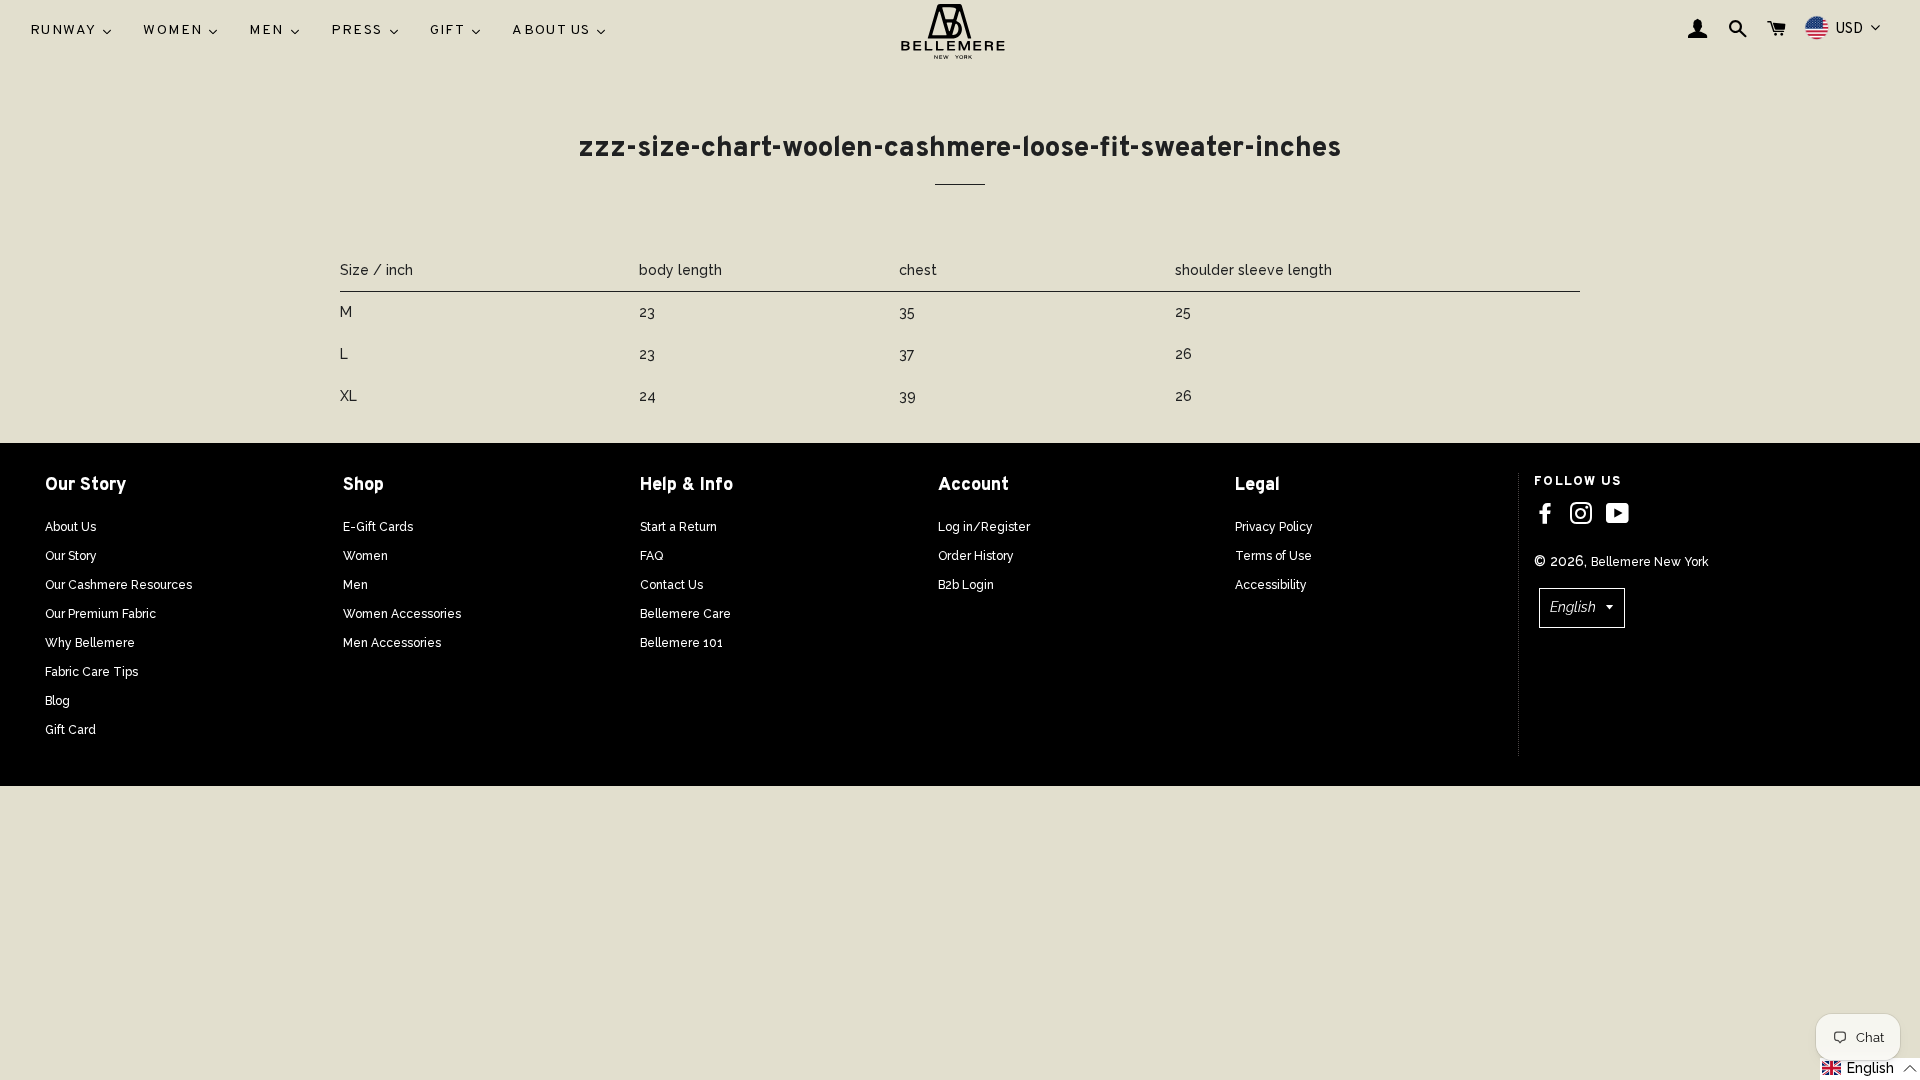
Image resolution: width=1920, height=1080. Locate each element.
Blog (57, 701)
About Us (70, 527)
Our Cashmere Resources (118, 585)
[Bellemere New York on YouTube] (1617, 514)
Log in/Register (984, 527)
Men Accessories (392, 643)
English (1573, 607)
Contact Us (671, 585)
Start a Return (678, 527)
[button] (1870, 1069)
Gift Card (70, 730)
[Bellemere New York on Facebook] (1545, 514)
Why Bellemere (90, 643)
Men (355, 585)
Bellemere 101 (681, 643)
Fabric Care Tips (91, 672)
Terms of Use (1273, 556)
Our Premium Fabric (100, 614)
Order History (976, 556)
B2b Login (966, 585)
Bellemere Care (685, 614)
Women (365, 556)
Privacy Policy (1274, 527)
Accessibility (1271, 585)
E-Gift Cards (378, 527)
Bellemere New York (1650, 562)
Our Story (71, 556)
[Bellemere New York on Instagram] (1581, 514)
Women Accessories (402, 614)
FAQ (651, 556)
